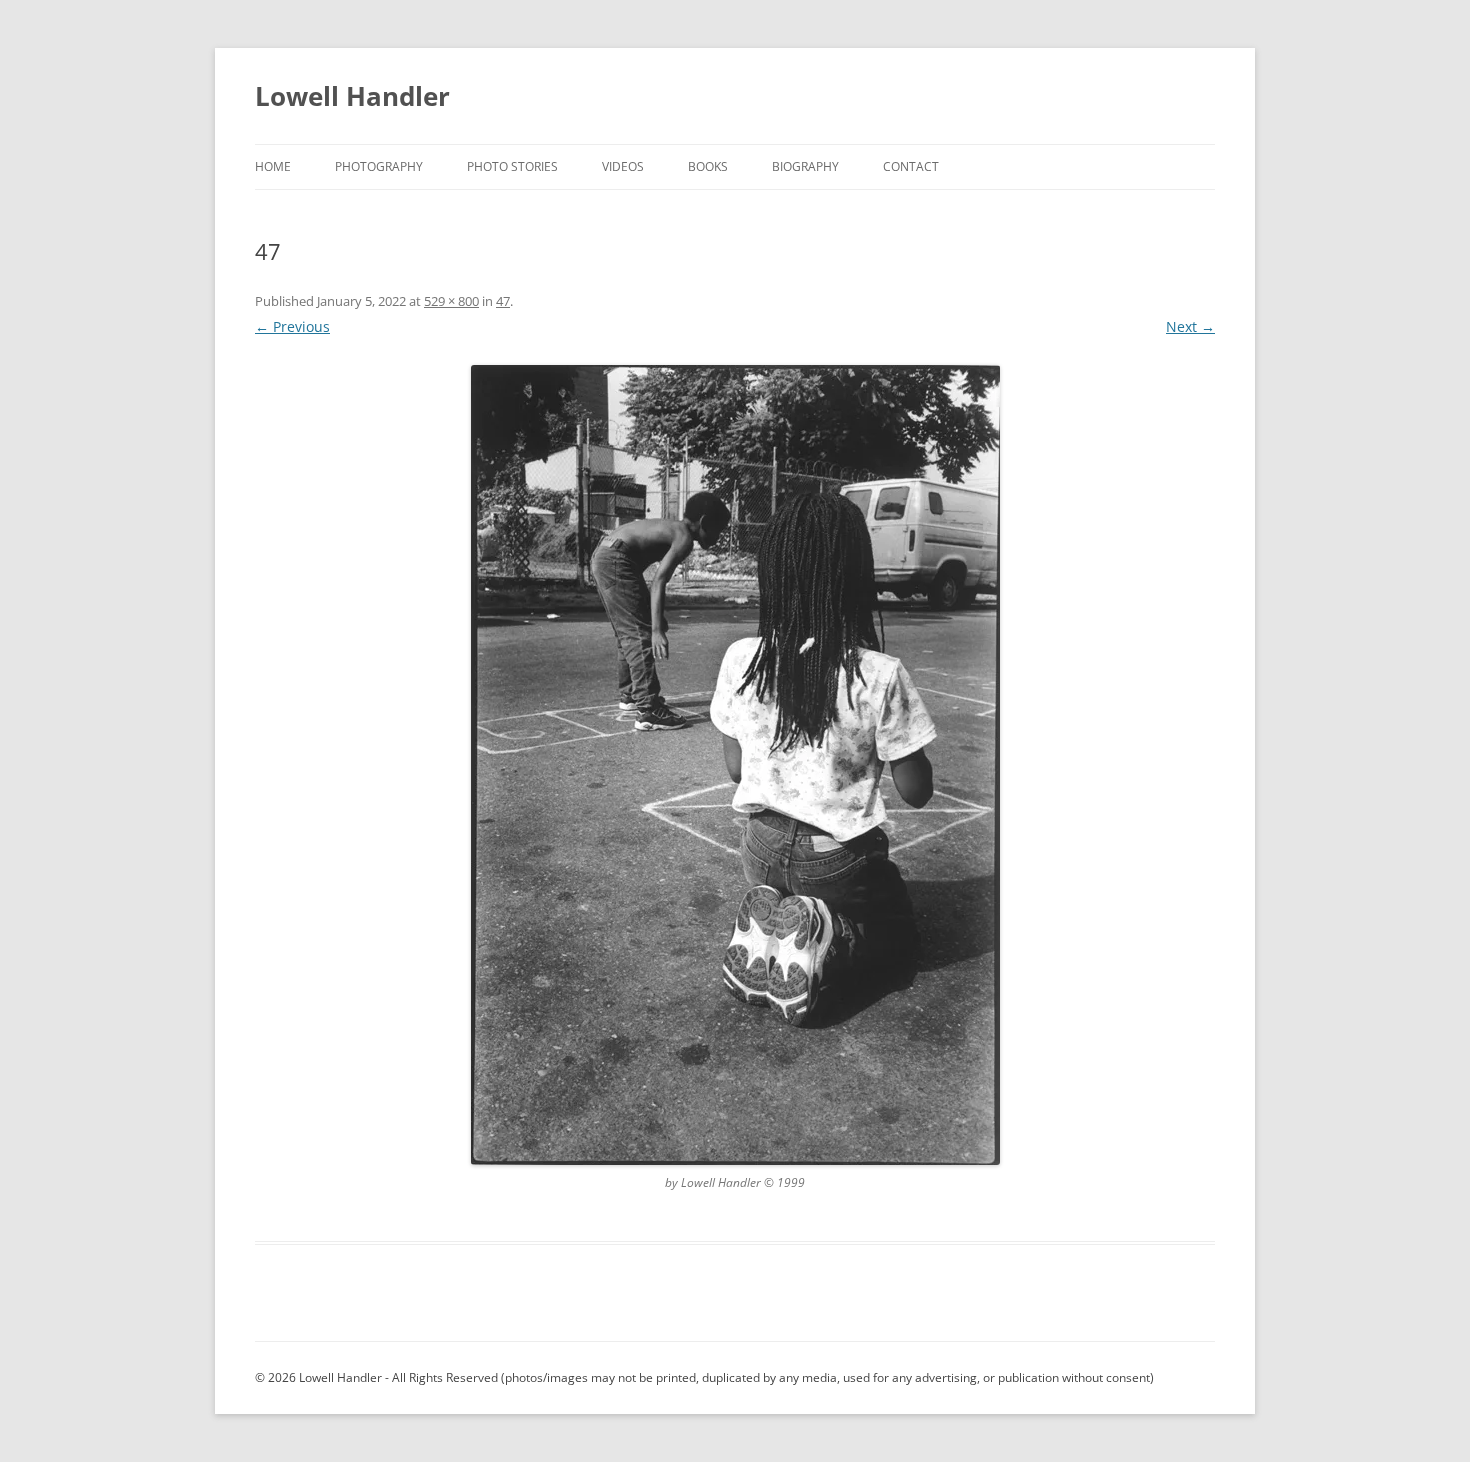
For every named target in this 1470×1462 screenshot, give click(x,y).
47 (503, 301)
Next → (1190, 326)
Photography (379, 166)
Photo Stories (512, 166)
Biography (805, 166)
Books (708, 166)
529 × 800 (451, 301)
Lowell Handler (352, 96)
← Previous (292, 326)
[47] (735, 765)
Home (273, 166)
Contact (911, 166)
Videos (623, 166)
